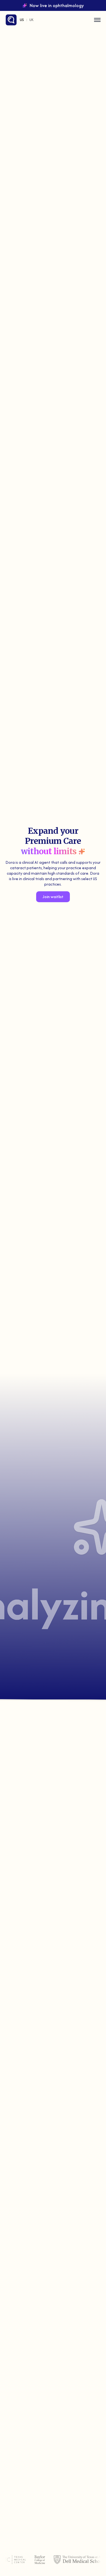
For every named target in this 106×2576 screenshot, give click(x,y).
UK (31, 20)
